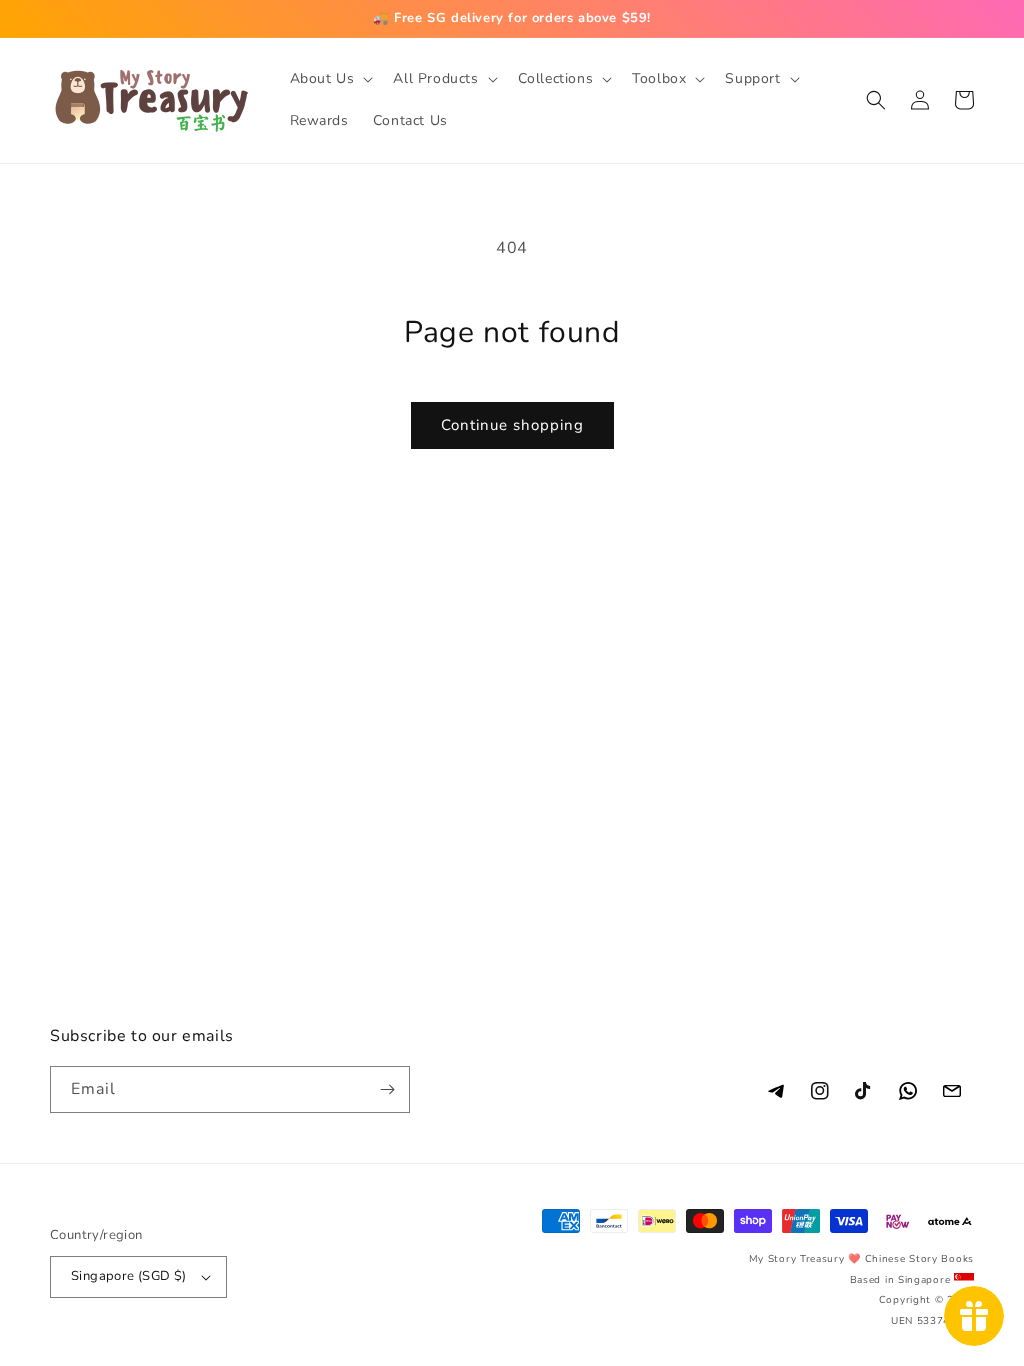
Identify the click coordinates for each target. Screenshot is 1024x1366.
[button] (330, 79)
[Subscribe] (387, 1089)
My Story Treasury (797, 1259)
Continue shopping (512, 425)
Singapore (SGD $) (129, 1276)
